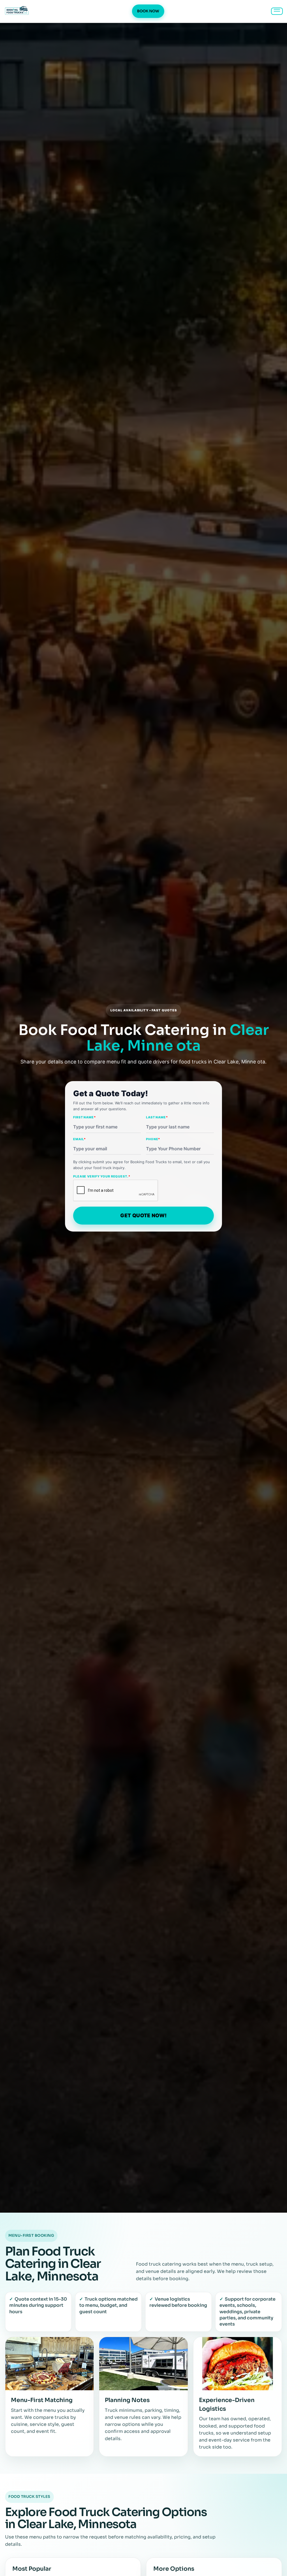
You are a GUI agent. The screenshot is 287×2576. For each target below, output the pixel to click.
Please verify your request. (102, 1176)
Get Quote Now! (143, 1215)
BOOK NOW (148, 11)
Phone (153, 1139)
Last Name (157, 1117)
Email (79, 1139)
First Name (85, 1117)
